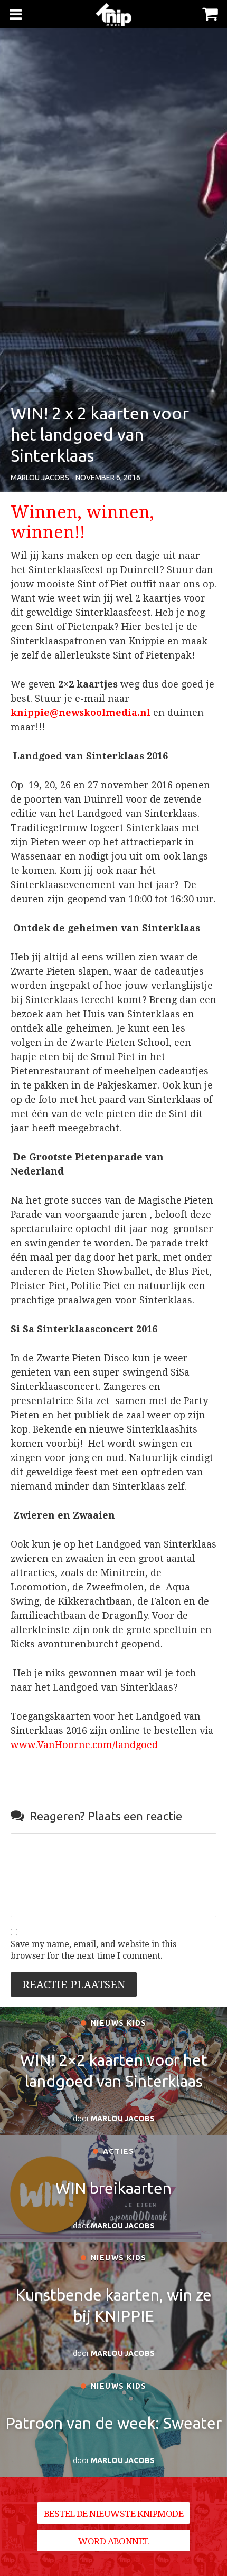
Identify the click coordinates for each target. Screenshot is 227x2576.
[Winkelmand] (210, 13)
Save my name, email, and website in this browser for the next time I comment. (93, 1950)
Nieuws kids (118, 2023)
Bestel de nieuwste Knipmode (113, 2514)
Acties (118, 2151)
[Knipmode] (114, 15)
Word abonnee (113, 2541)
